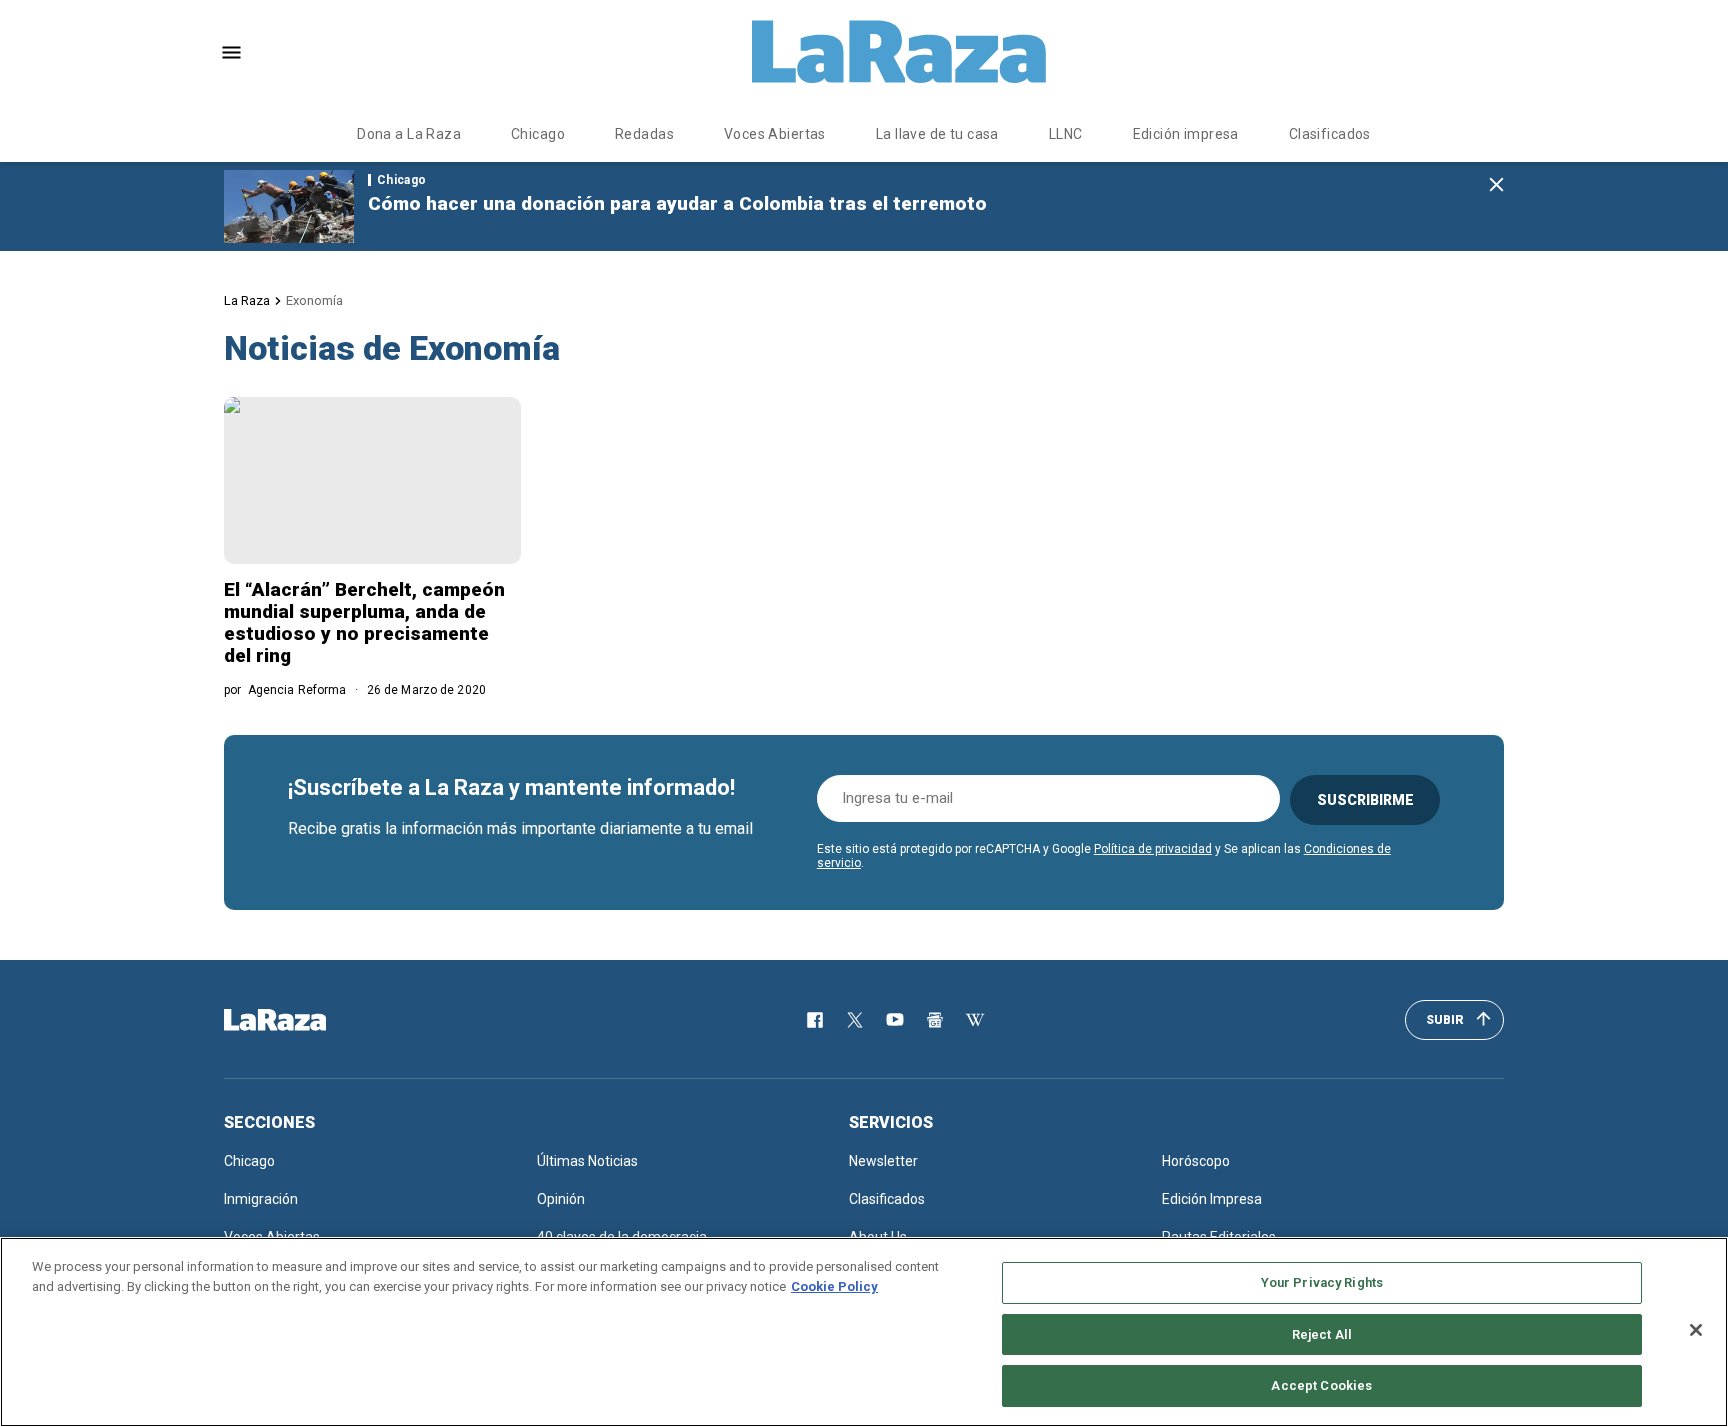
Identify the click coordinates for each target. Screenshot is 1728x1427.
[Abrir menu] (231, 52)
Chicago (538, 134)
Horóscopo (1196, 1161)
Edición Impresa (1212, 1199)
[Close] (1696, 1330)
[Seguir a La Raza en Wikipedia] (975, 1020)
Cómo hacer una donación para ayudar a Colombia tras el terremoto (677, 203)
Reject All (1322, 1334)
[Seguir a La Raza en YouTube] (895, 1020)
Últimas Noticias (587, 1161)
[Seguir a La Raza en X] (855, 1020)
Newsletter (883, 1161)
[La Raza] (899, 52)
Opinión (561, 1199)
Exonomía (314, 300)
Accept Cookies (1321, 1385)
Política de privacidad (1153, 849)
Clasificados (1330, 134)
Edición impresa (1186, 134)
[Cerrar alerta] (1496, 185)
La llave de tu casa (937, 134)
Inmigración (261, 1199)
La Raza (247, 300)
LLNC (1066, 134)
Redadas (644, 134)
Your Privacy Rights (1322, 1282)
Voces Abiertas (775, 134)
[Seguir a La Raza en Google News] (935, 1020)
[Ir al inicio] (304, 1020)
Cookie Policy (834, 1286)
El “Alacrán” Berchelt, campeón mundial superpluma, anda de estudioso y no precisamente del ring (364, 622)
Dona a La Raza (409, 134)
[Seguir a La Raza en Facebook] (815, 1020)
